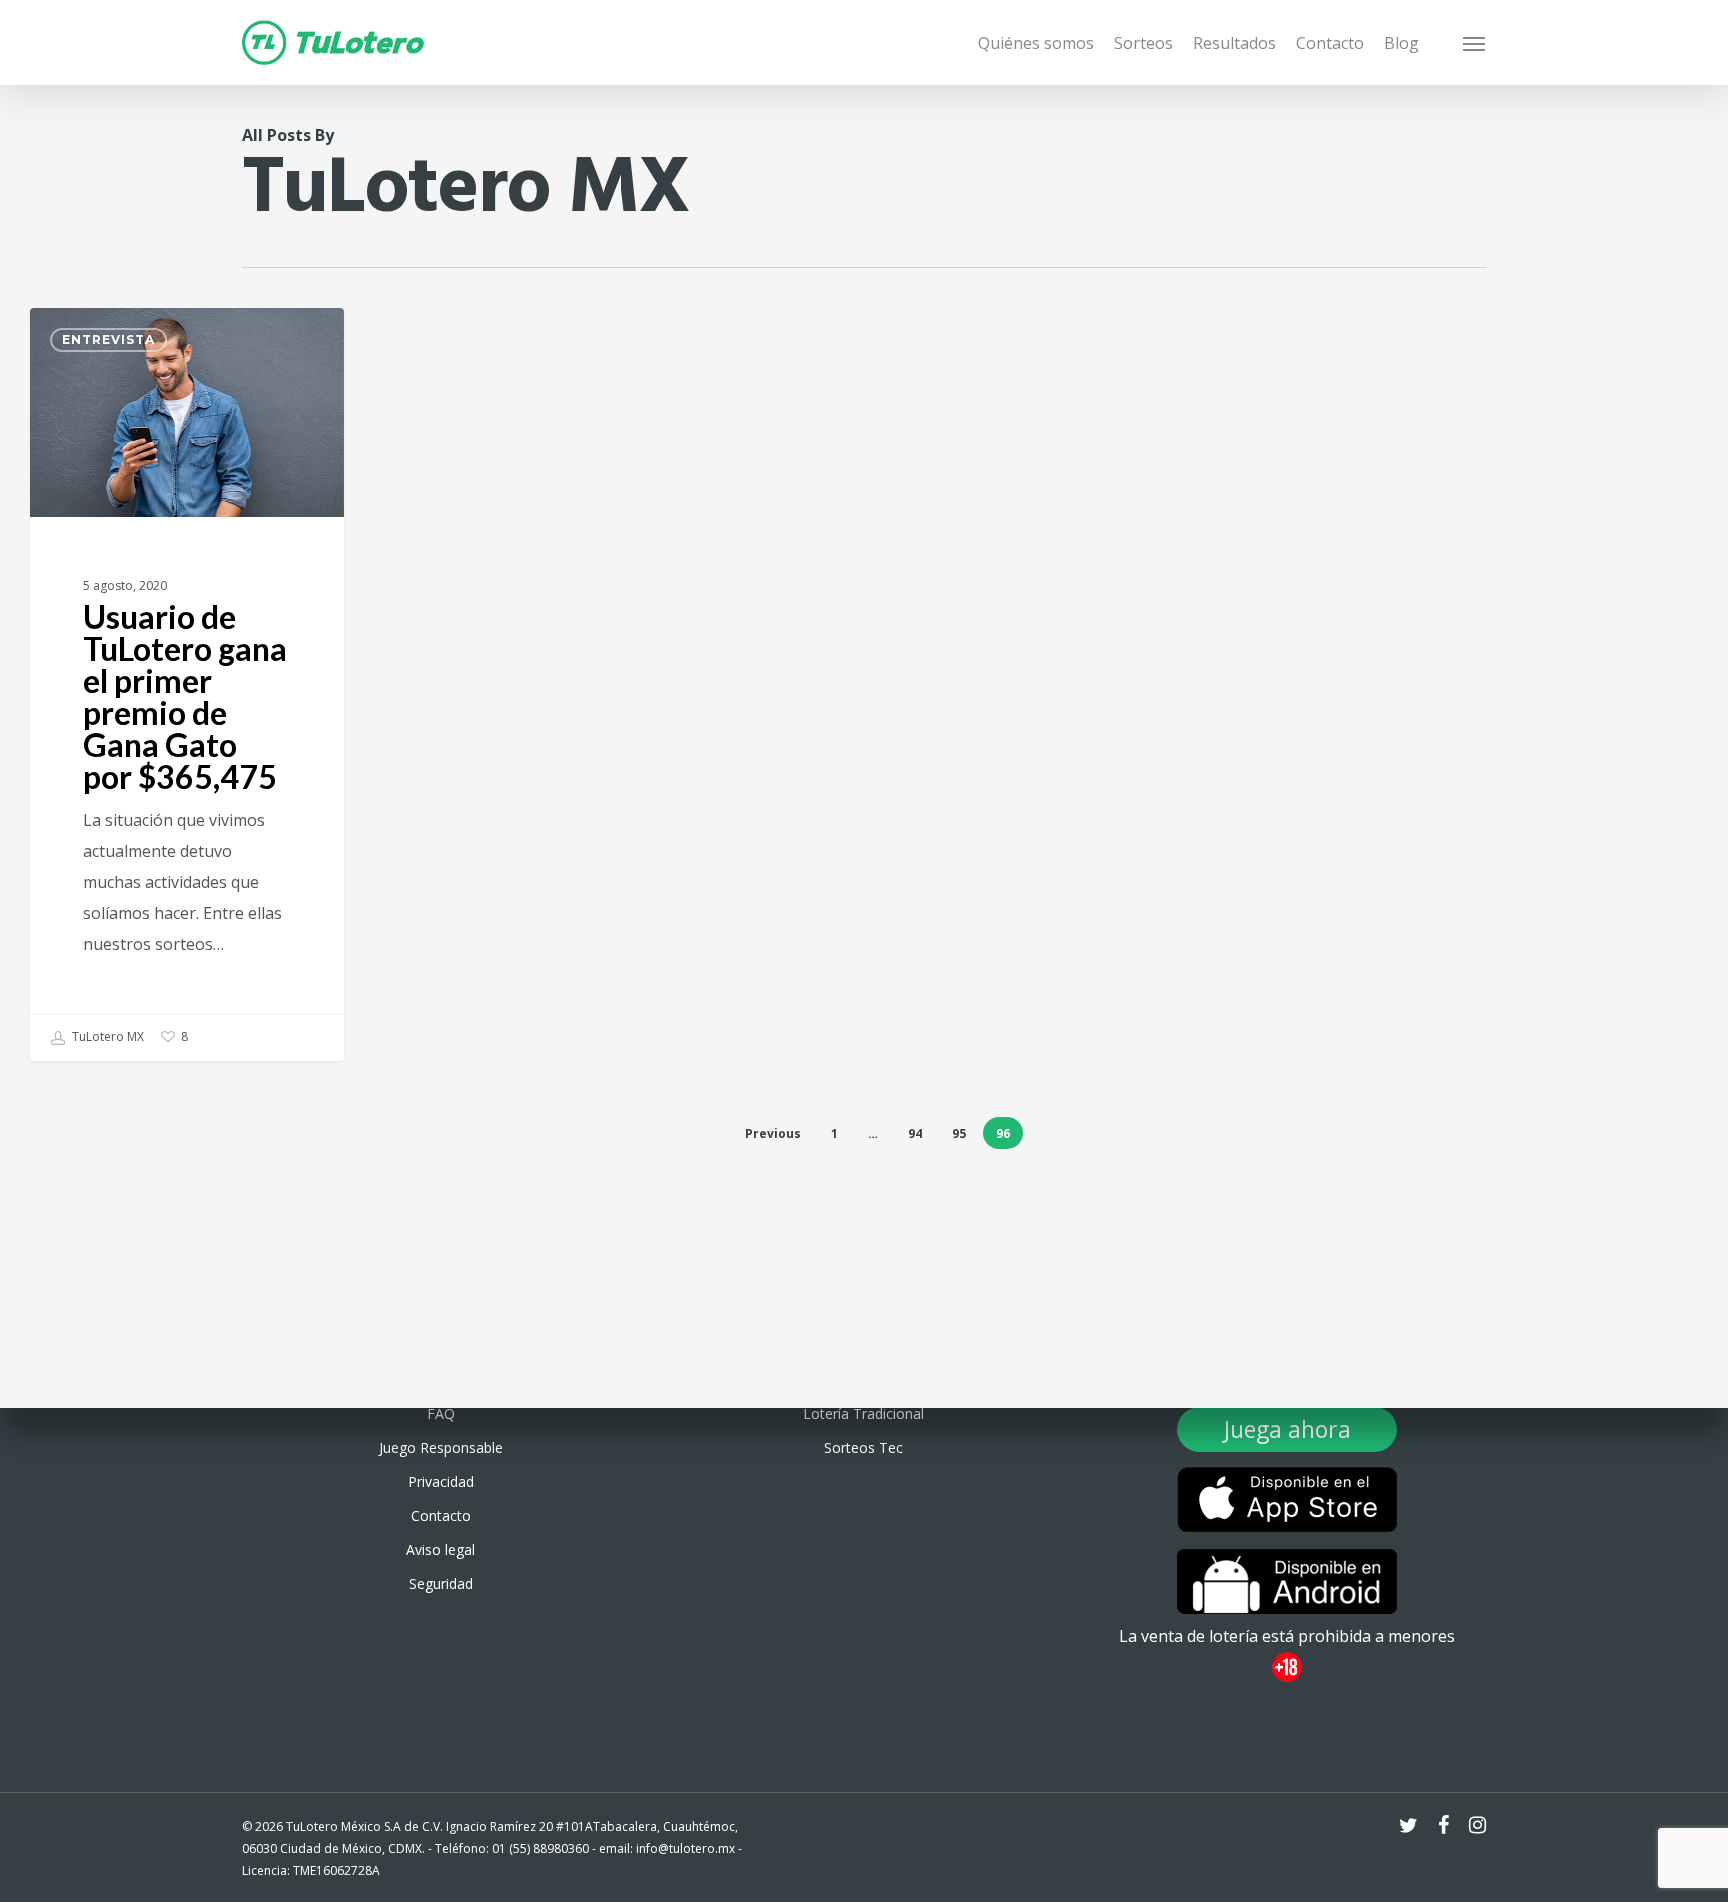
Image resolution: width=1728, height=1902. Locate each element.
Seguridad (441, 1583)
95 (959, 1133)
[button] (1475, 43)
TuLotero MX (106, 1036)
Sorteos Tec (863, 1447)
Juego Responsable (441, 1447)
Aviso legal (440, 1549)
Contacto (441, 1515)
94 (915, 1133)
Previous (773, 1133)
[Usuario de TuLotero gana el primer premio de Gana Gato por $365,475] (187, 684)
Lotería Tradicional (863, 1413)
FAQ (441, 1413)
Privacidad (441, 1481)
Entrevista (108, 339)
